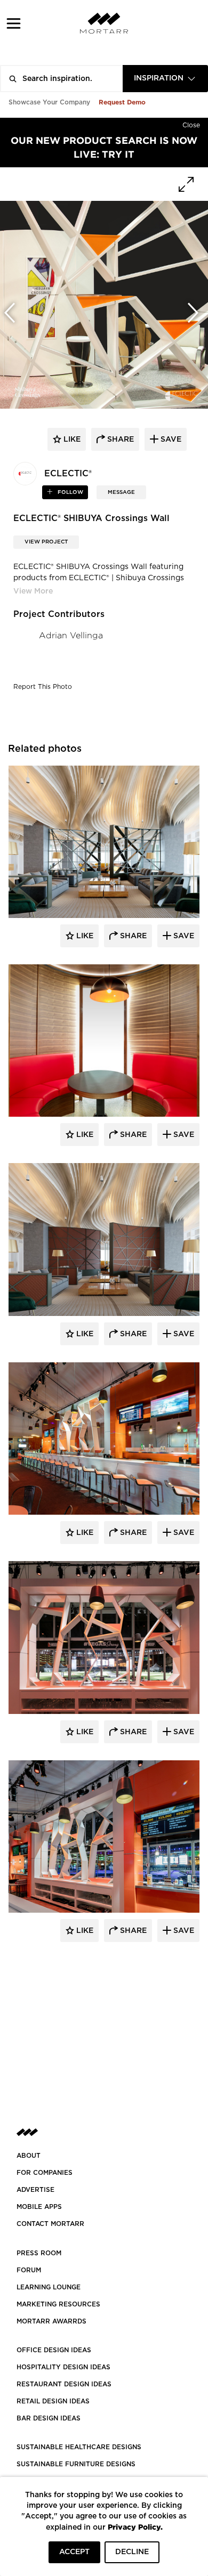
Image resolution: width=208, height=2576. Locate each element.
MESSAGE (121, 492)
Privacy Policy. (135, 2527)
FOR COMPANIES (45, 2173)
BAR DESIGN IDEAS (49, 2418)
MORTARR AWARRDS (51, 2321)
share (119, 440)
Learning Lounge (49, 2287)
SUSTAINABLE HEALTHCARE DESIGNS (79, 2447)
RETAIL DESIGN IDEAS (53, 2401)
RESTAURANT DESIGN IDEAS (64, 2384)
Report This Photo (43, 687)
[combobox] (165, 79)
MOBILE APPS (39, 2207)
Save (183, 936)
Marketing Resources (58, 2304)
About (29, 2156)
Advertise (35, 2190)
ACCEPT (74, 2552)
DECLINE (132, 2552)
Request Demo (122, 102)
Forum (29, 2270)
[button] (14, 23)
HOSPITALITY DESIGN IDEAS (63, 2367)
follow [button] (70, 492)
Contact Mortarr (50, 2224)
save (170, 440)
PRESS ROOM (39, 2253)
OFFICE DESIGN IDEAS (54, 2350)
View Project (46, 542)
